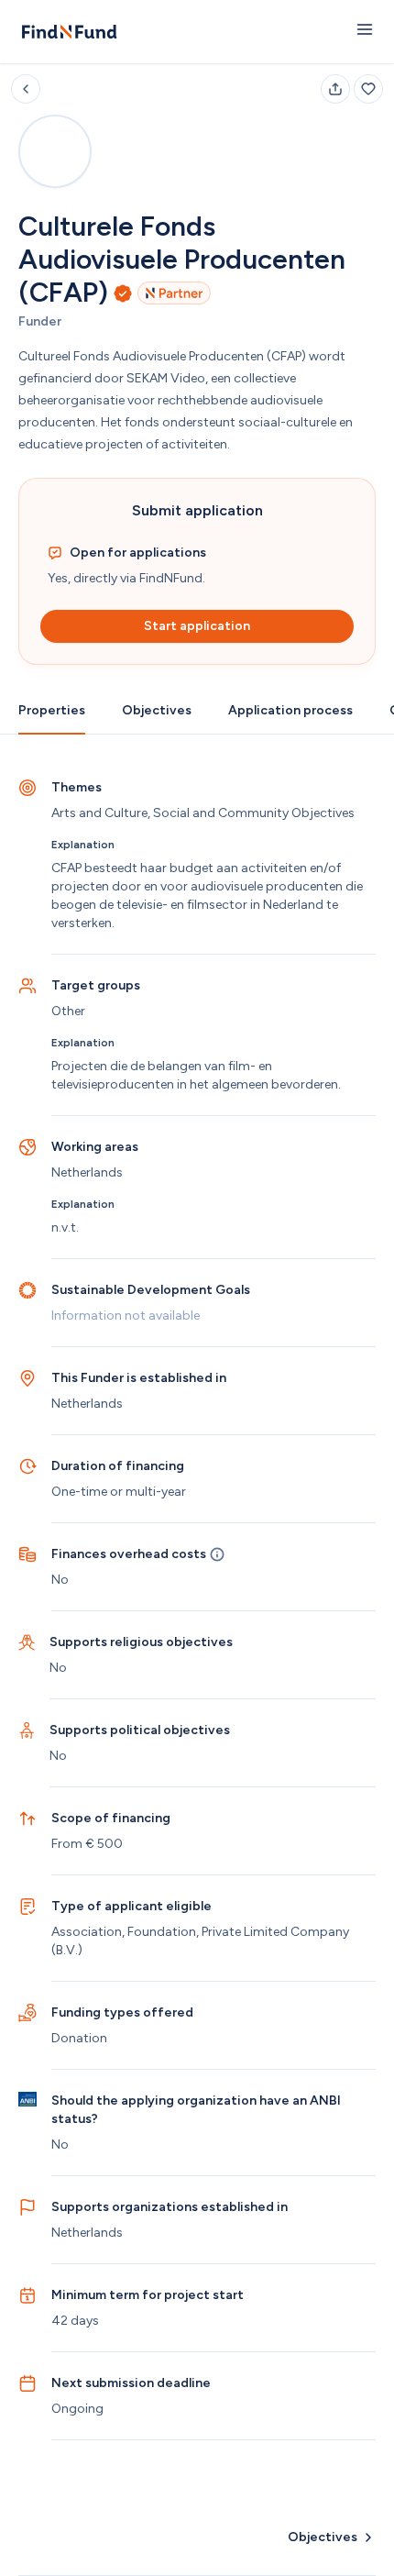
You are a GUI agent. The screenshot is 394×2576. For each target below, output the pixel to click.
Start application (197, 626)
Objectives (157, 710)
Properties (52, 710)
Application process (290, 710)
